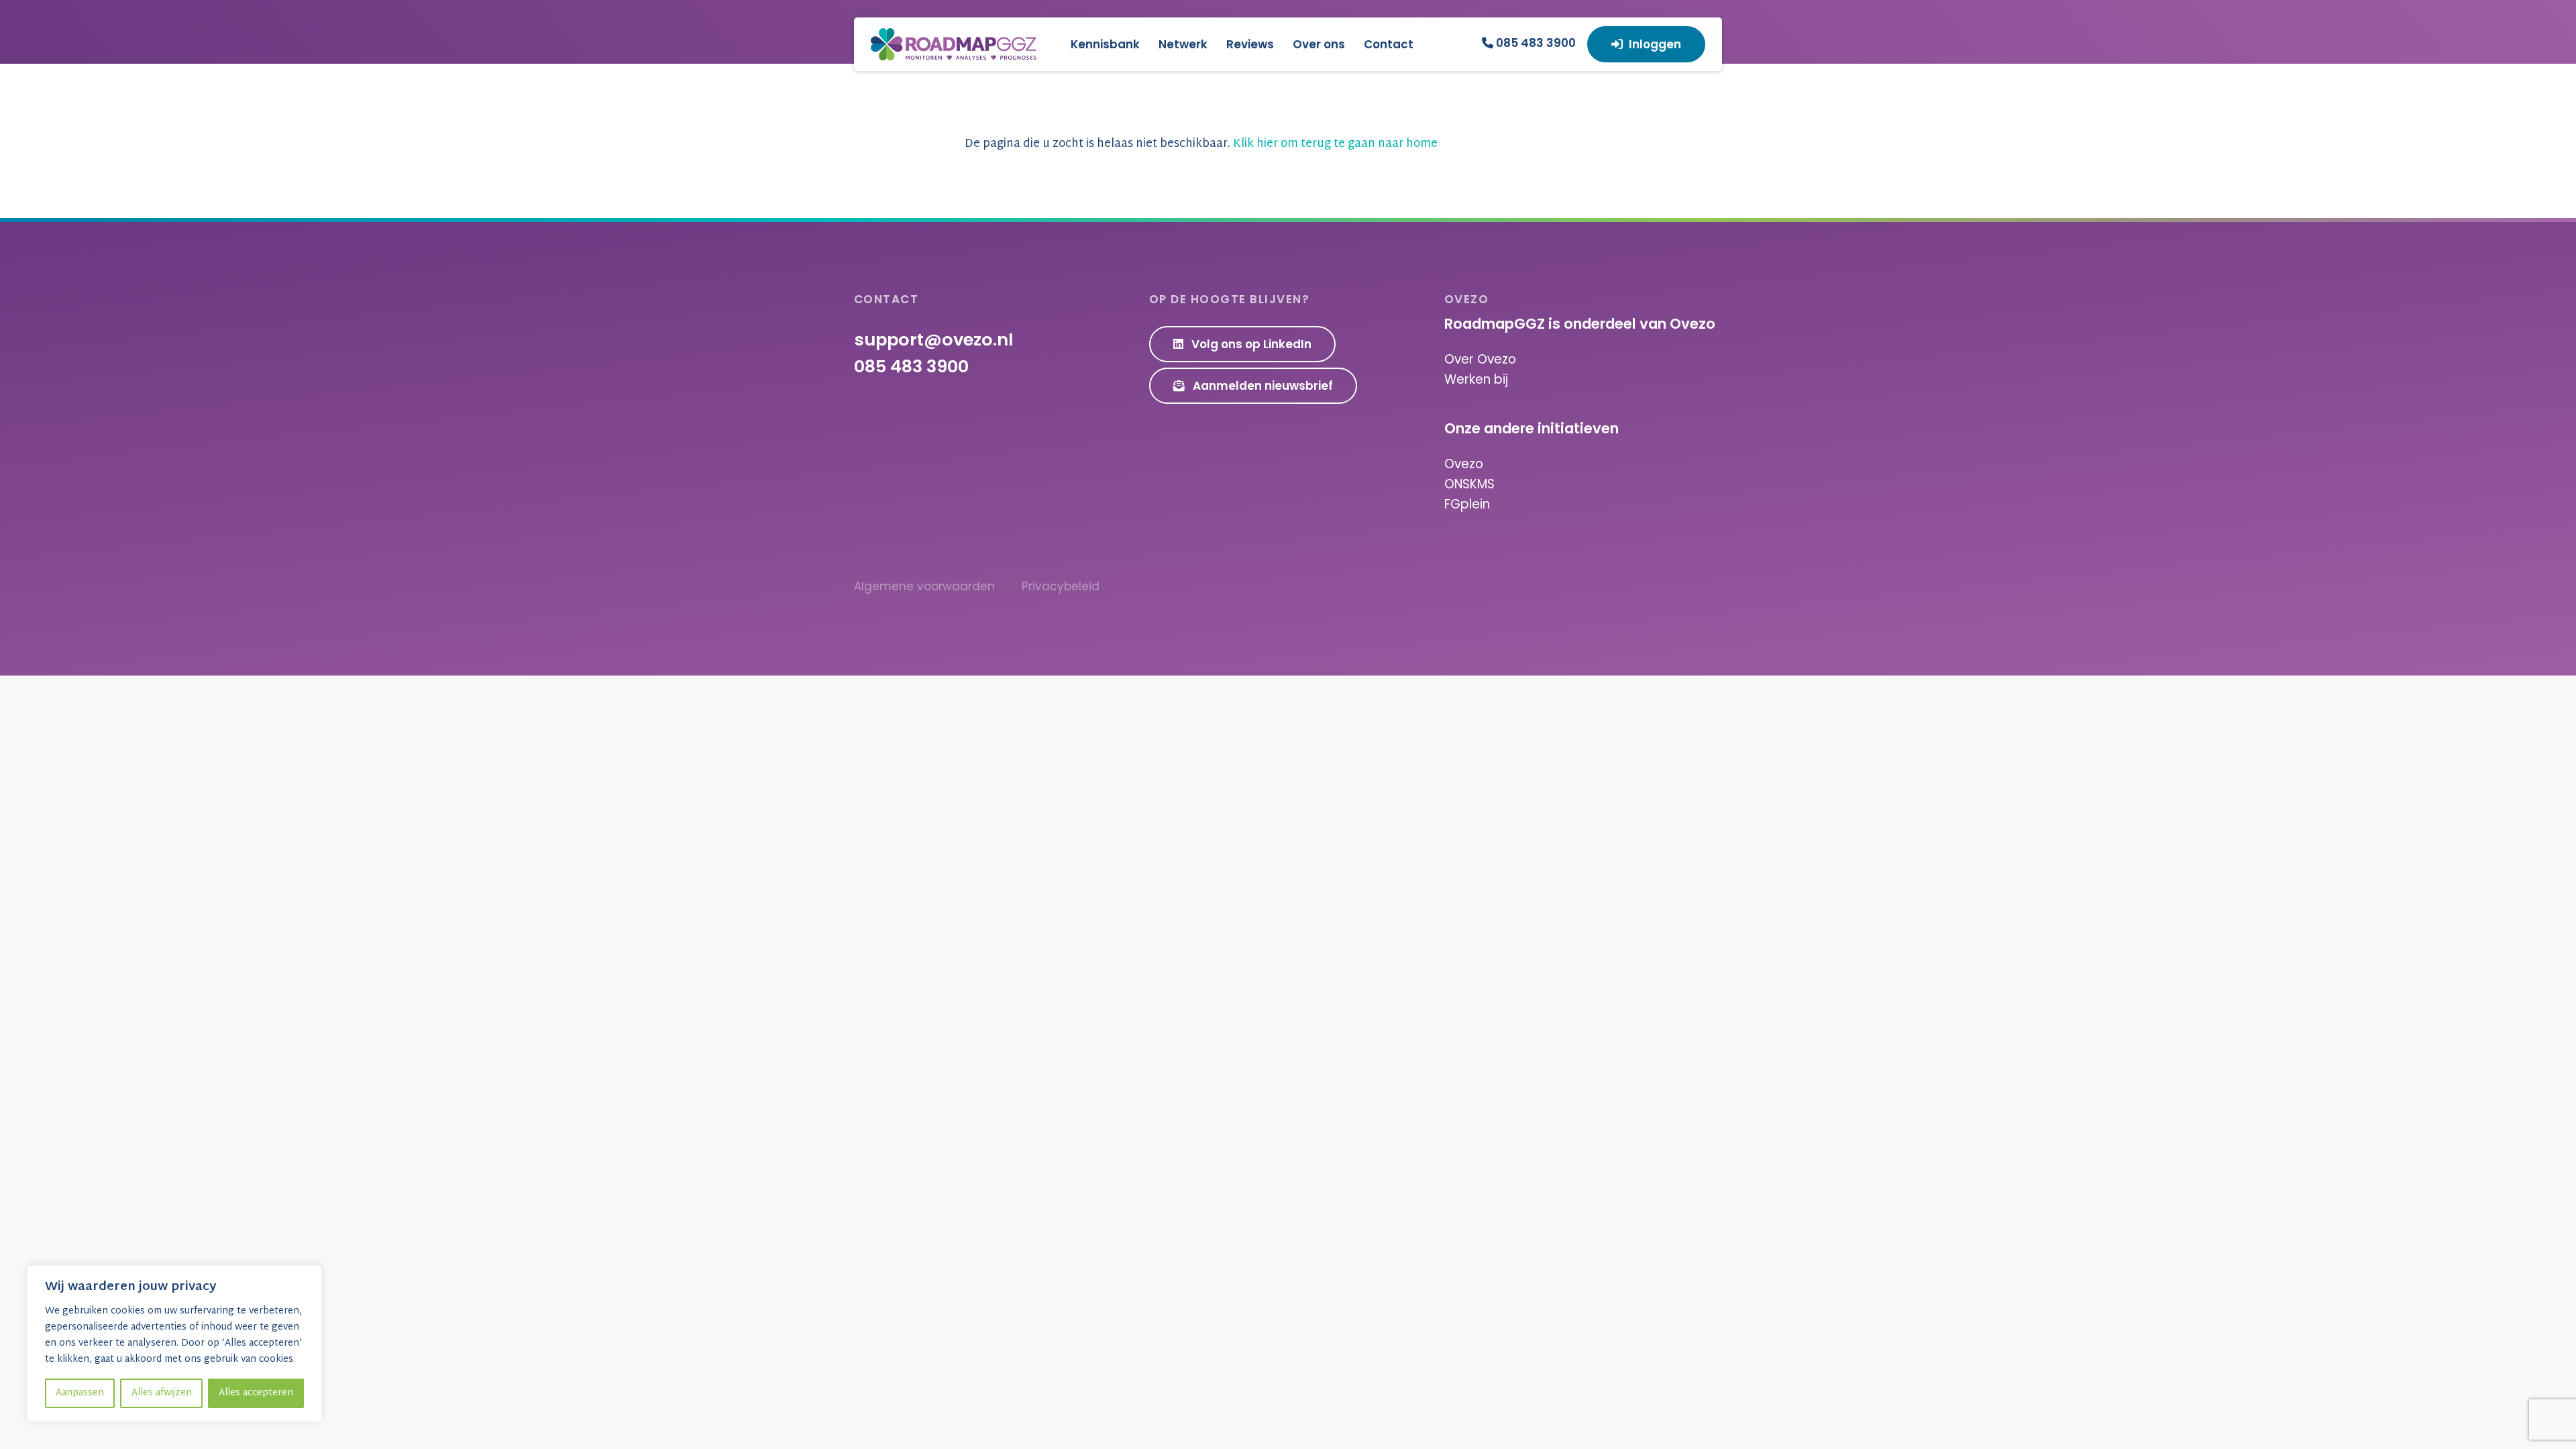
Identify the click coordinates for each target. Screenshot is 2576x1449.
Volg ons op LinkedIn (1250, 344)
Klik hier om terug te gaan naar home (1335, 144)
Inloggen (1655, 44)
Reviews (1250, 44)
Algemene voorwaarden (924, 586)
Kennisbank (1105, 44)
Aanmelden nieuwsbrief (1262, 386)
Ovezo (1464, 464)
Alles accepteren (256, 1393)
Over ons (1319, 44)
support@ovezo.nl (933, 339)
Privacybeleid (1061, 586)
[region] (174, 1344)
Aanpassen (80, 1393)
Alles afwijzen (162, 1393)
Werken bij (1476, 379)
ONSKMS (1469, 484)
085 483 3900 (1535, 43)
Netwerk (1183, 44)
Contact (1389, 44)
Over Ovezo (1480, 359)
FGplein (1467, 504)
